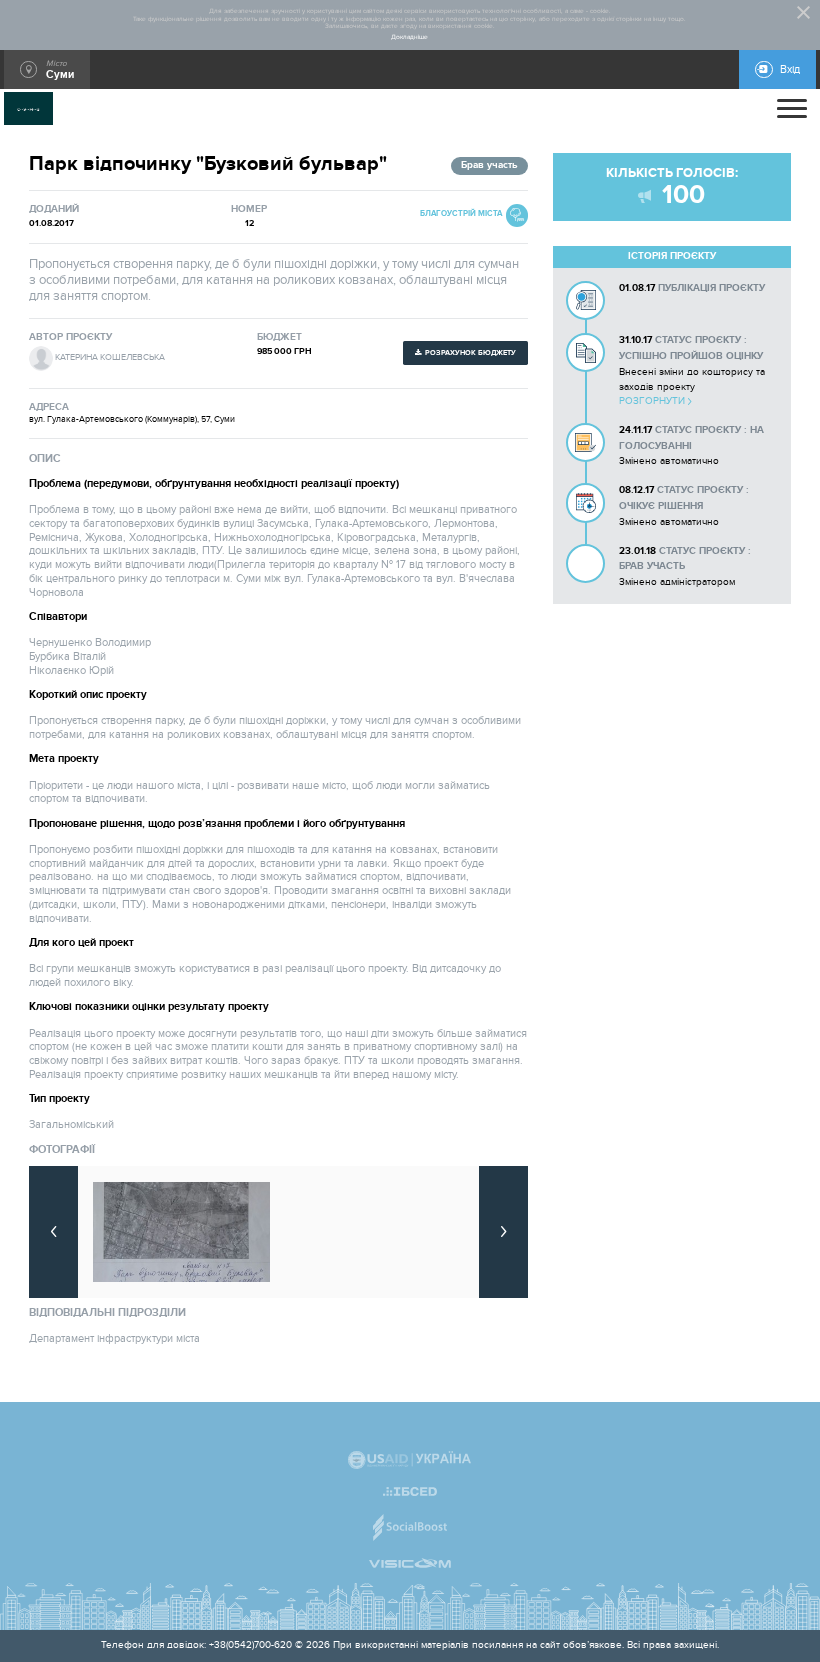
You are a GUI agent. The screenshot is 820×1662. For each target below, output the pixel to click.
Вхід (790, 69)
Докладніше (409, 37)
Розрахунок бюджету (470, 352)
